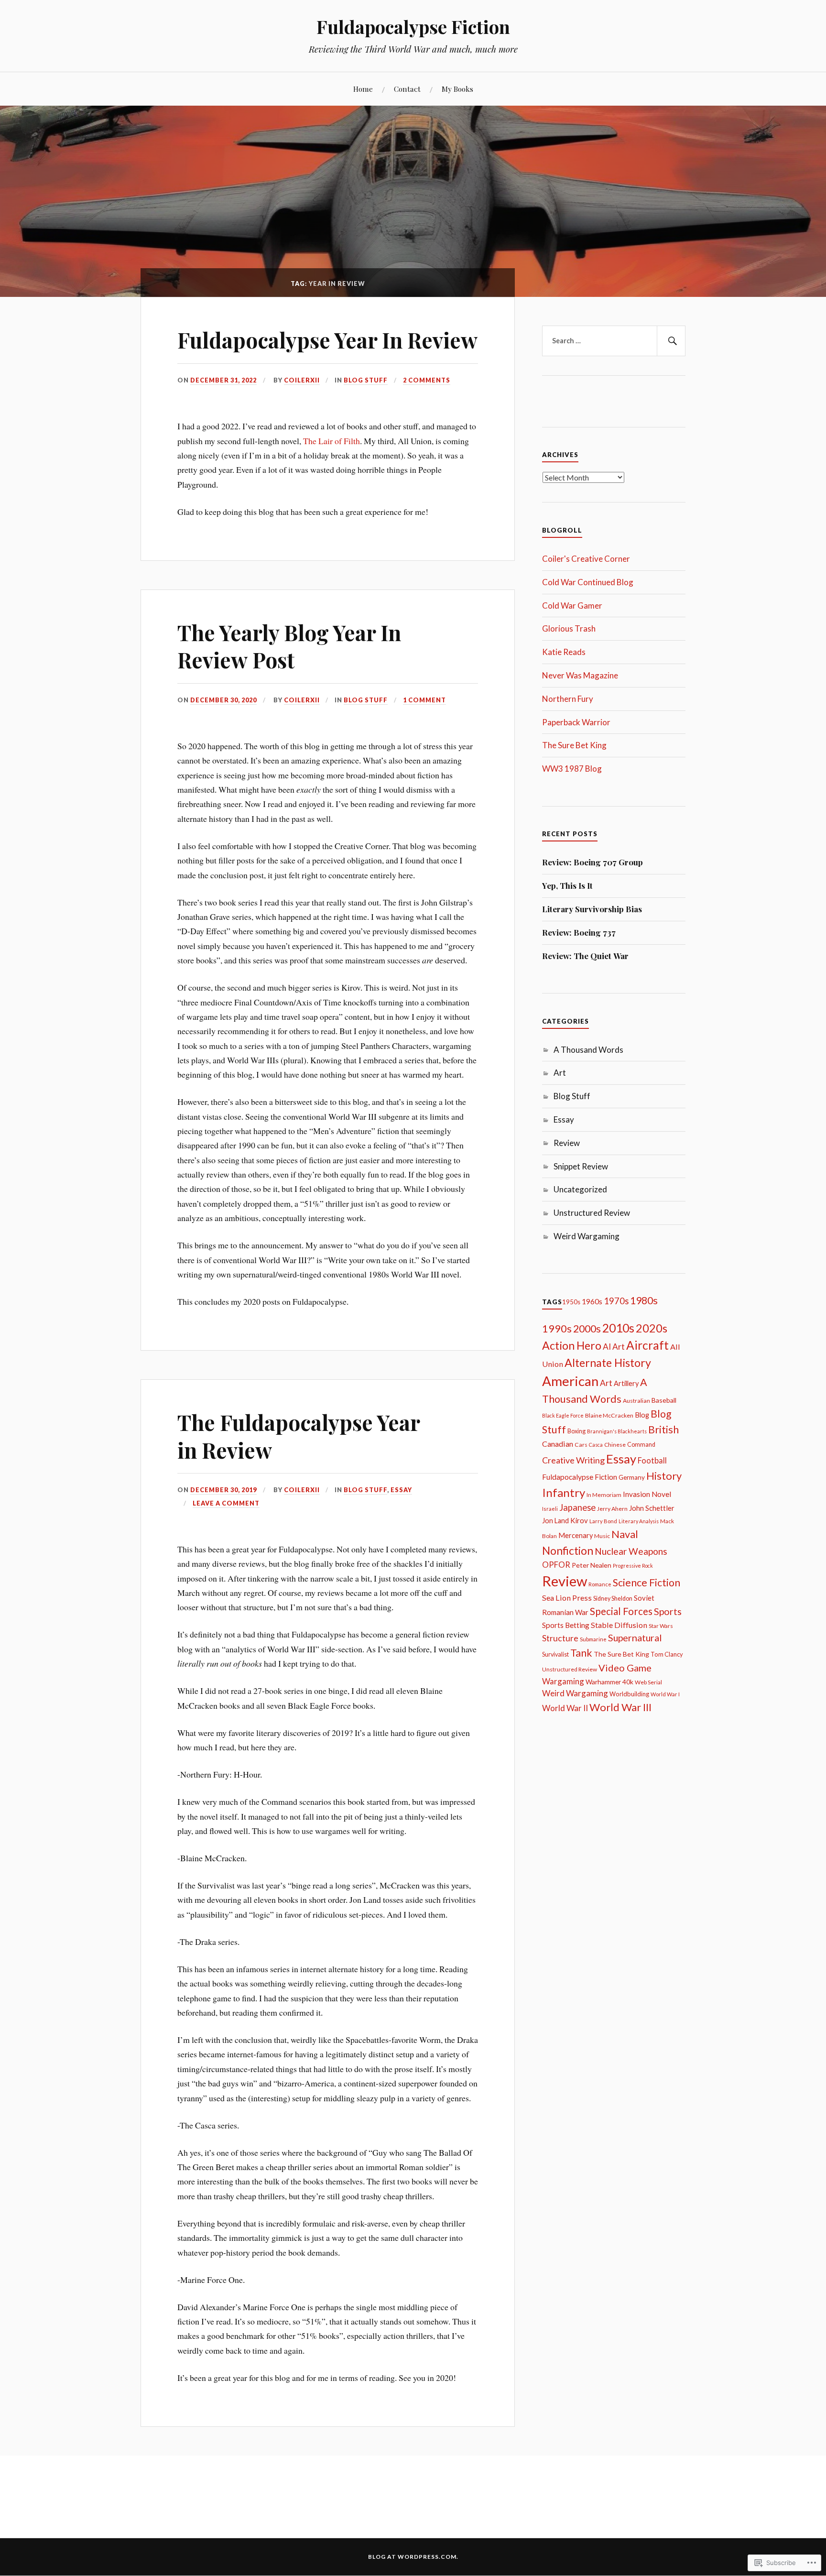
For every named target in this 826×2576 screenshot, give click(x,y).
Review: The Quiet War (585, 956)
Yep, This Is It (567, 885)
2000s (587, 1329)
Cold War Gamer (572, 606)
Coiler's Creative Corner (586, 559)
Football (652, 1460)
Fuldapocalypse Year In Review (327, 340)
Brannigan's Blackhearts (617, 1431)
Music (602, 1536)
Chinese (615, 1445)
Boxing (576, 1431)
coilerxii (302, 380)
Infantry (564, 1492)
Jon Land (555, 1521)
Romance (600, 1584)
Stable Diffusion (619, 1625)
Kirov (579, 1520)
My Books (457, 89)
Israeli (550, 1509)
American (570, 1381)
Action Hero (572, 1345)
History (664, 1476)
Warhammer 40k (609, 1682)
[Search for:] (614, 341)
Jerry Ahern (612, 1509)
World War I (665, 1694)
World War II (565, 1708)
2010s (618, 1328)
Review (567, 1143)
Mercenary (576, 1535)
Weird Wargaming (587, 1236)
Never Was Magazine (580, 675)
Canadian (558, 1444)
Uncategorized (580, 1189)
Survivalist (555, 1654)
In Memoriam (604, 1495)
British (663, 1430)
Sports (668, 1611)
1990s (557, 1328)
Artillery (626, 1383)
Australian (636, 1401)
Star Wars (661, 1626)
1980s (644, 1300)
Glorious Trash (569, 628)
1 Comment (424, 700)
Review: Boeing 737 (579, 932)
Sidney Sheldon (613, 1599)
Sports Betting (566, 1625)
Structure (560, 1638)
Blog (642, 1415)
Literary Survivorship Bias (592, 909)
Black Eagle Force (563, 1415)
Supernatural (635, 1637)
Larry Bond (603, 1521)
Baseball (664, 1400)
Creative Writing (573, 1460)
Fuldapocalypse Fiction (413, 27)
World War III (620, 1707)
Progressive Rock (633, 1566)
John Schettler (652, 1508)
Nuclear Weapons (631, 1551)
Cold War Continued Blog (588, 582)
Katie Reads (564, 652)
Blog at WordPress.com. (413, 2557)
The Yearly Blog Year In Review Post (289, 646)
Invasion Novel (647, 1494)
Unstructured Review (592, 1213)
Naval (625, 1534)
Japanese (577, 1507)
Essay (401, 1490)
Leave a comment (226, 1503)
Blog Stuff (366, 380)
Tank (581, 1653)
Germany (632, 1477)
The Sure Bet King (574, 745)
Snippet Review (581, 1166)
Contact (407, 89)
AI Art (614, 1347)
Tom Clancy (667, 1654)
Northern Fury (568, 699)
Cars (581, 1445)
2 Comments (427, 380)
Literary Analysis (639, 1521)
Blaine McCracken (609, 1415)
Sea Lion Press (567, 1598)
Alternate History (608, 1363)
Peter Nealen (592, 1565)
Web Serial (648, 1682)
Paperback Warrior (576, 722)
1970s (616, 1301)
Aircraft (647, 1345)
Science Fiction (647, 1583)
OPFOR (556, 1565)
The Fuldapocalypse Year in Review (299, 1436)
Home (363, 89)
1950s (571, 1302)
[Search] (671, 341)
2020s (652, 1328)
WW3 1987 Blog (572, 769)
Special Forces (621, 1611)
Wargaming (563, 1681)
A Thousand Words (588, 1050)
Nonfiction (568, 1550)
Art (560, 1073)
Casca (596, 1445)
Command (641, 1445)
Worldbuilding (629, 1694)
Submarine (593, 1639)
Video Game (625, 1668)
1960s (592, 1301)
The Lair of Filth (331, 441)
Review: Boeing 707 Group (592, 862)
